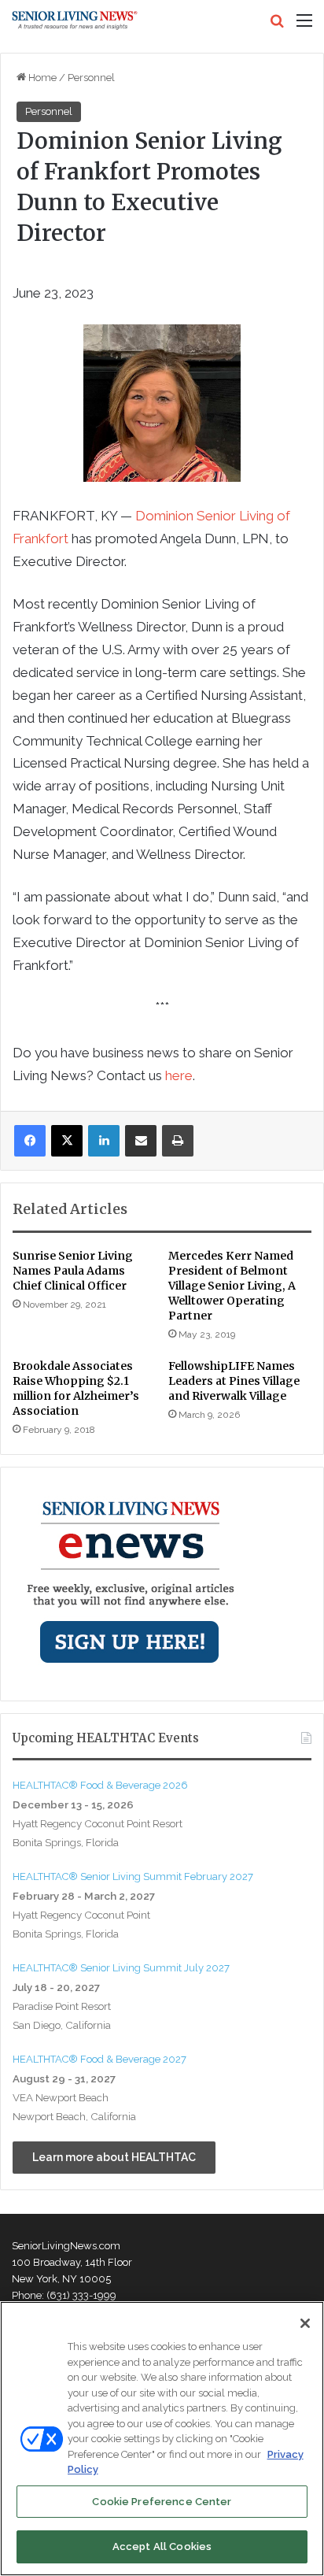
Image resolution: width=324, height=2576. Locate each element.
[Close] (305, 2323)
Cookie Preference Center (162, 2502)
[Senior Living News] (75, 20)
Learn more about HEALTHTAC (114, 2157)
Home (41, 78)
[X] (67, 1141)
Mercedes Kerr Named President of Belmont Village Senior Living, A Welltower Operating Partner (232, 1286)
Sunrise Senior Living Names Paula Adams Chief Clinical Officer (73, 1271)
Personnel (91, 78)
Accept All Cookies (162, 2546)
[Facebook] (30, 1141)
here (179, 1075)
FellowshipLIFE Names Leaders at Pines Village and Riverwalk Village (234, 1381)
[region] (162, 2439)
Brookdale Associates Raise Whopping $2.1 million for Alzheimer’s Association (76, 1388)
